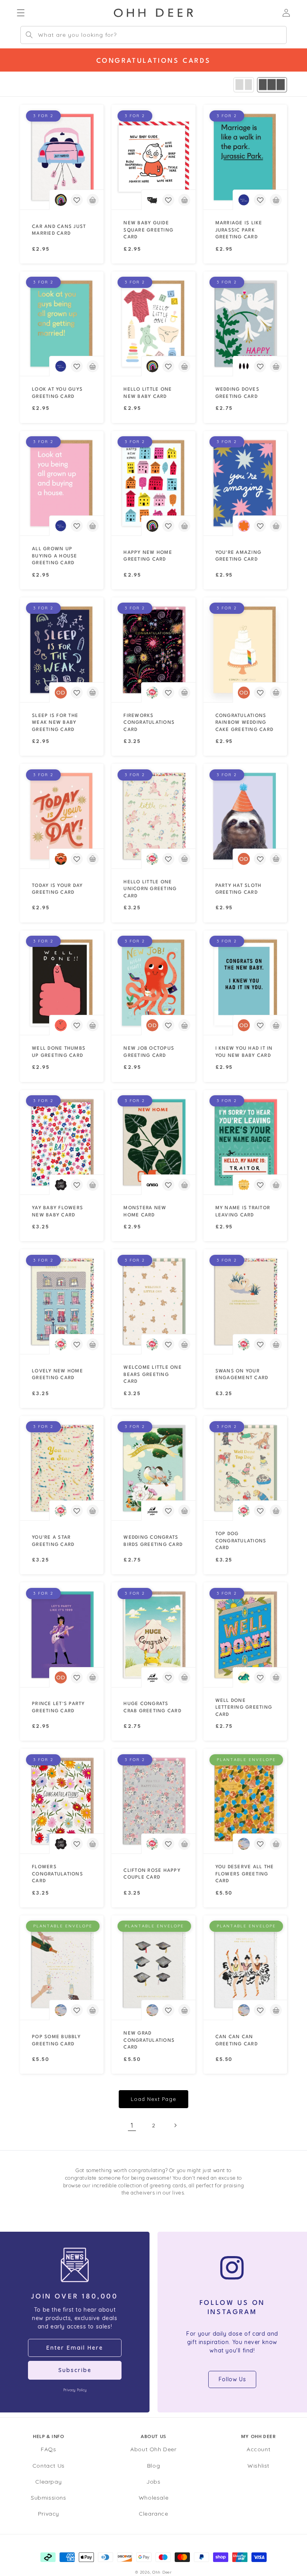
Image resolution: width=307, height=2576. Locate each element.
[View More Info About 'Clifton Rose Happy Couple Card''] (153, 1801)
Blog (153, 2466)
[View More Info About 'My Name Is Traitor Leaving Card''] (245, 1142)
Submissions (49, 2498)
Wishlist (258, 2466)
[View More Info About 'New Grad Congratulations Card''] (153, 1968)
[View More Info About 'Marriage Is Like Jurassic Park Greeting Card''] (245, 157)
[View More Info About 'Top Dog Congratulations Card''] (245, 1468)
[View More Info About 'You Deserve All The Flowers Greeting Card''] (245, 1801)
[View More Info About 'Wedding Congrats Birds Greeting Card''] (153, 1468)
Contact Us (49, 2466)
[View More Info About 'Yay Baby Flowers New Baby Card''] (62, 1142)
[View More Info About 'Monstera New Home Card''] (153, 1142)
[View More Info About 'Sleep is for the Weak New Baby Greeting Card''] (62, 650)
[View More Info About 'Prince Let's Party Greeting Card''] (62, 1635)
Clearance (153, 2514)
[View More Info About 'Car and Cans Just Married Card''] (62, 157)
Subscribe (75, 2370)
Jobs (153, 2482)
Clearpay (48, 2482)
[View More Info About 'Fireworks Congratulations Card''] (153, 650)
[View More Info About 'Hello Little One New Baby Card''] (153, 324)
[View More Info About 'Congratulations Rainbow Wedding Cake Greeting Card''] (245, 650)
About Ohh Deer (153, 2449)
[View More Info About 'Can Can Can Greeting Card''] (245, 1968)
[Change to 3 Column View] (272, 85)
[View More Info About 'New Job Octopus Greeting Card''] (153, 983)
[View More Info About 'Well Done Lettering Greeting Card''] (245, 1635)
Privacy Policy (75, 2390)
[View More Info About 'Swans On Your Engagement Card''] (245, 1302)
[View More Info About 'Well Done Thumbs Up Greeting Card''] (62, 983)
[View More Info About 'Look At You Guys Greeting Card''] (62, 324)
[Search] (29, 35)
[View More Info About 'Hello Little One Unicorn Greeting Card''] (153, 816)
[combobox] (153, 35)
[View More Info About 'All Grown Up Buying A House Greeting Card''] (62, 483)
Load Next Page (153, 2099)
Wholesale (153, 2498)
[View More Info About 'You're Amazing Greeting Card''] (245, 483)
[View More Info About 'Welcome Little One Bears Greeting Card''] (153, 1302)
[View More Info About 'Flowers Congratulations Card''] (62, 1801)
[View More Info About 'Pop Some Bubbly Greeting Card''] (62, 1968)
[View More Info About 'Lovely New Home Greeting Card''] (62, 1302)
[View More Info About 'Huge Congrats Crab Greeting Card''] (153, 1635)
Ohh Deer (162, 2572)
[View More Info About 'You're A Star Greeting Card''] (62, 1468)
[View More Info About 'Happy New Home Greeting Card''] (153, 483)
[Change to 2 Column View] (244, 85)
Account (258, 2449)
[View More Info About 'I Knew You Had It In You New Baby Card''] (245, 983)
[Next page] (175, 2125)
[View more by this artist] (61, 200)
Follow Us (232, 2379)
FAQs (48, 2449)
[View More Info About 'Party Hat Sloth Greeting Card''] (245, 816)
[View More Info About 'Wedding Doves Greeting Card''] (245, 324)
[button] (77, 200)
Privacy (49, 2514)
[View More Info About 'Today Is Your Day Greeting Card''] (62, 816)
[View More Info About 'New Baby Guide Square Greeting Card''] (153, 157)
